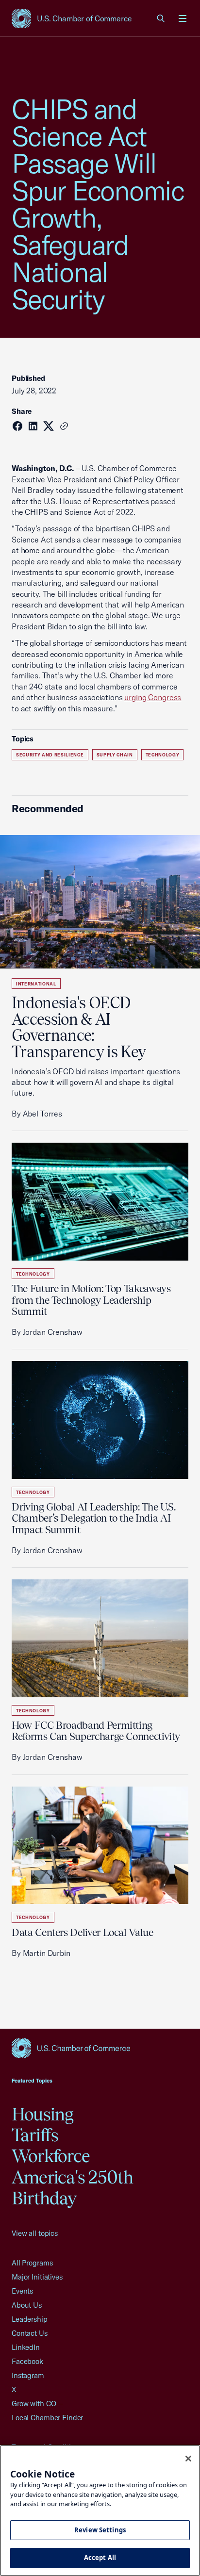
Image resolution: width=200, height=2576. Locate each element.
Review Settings (100, 2530)
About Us (27, 2305)
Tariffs (35, 2135)
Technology (163, 755)
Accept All (100, 2558)
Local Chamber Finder (47, 2418)
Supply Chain (115, 755)
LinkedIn (26, 2347)
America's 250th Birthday (73, 2188)
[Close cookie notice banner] (188, 2459)
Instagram (28, 2375)
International (36, 984)
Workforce (51, 2156)
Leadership (30, 2319)
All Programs (32, 2263)
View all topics (35, 2233)
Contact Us (30, 2333)
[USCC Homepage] (100, 2048)
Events (22, 2291)
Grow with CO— (37, 2404)
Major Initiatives (37, 2277)
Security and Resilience (50, 755)
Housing (43, 2114)
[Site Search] (161, 18)
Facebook (27, 2361)
